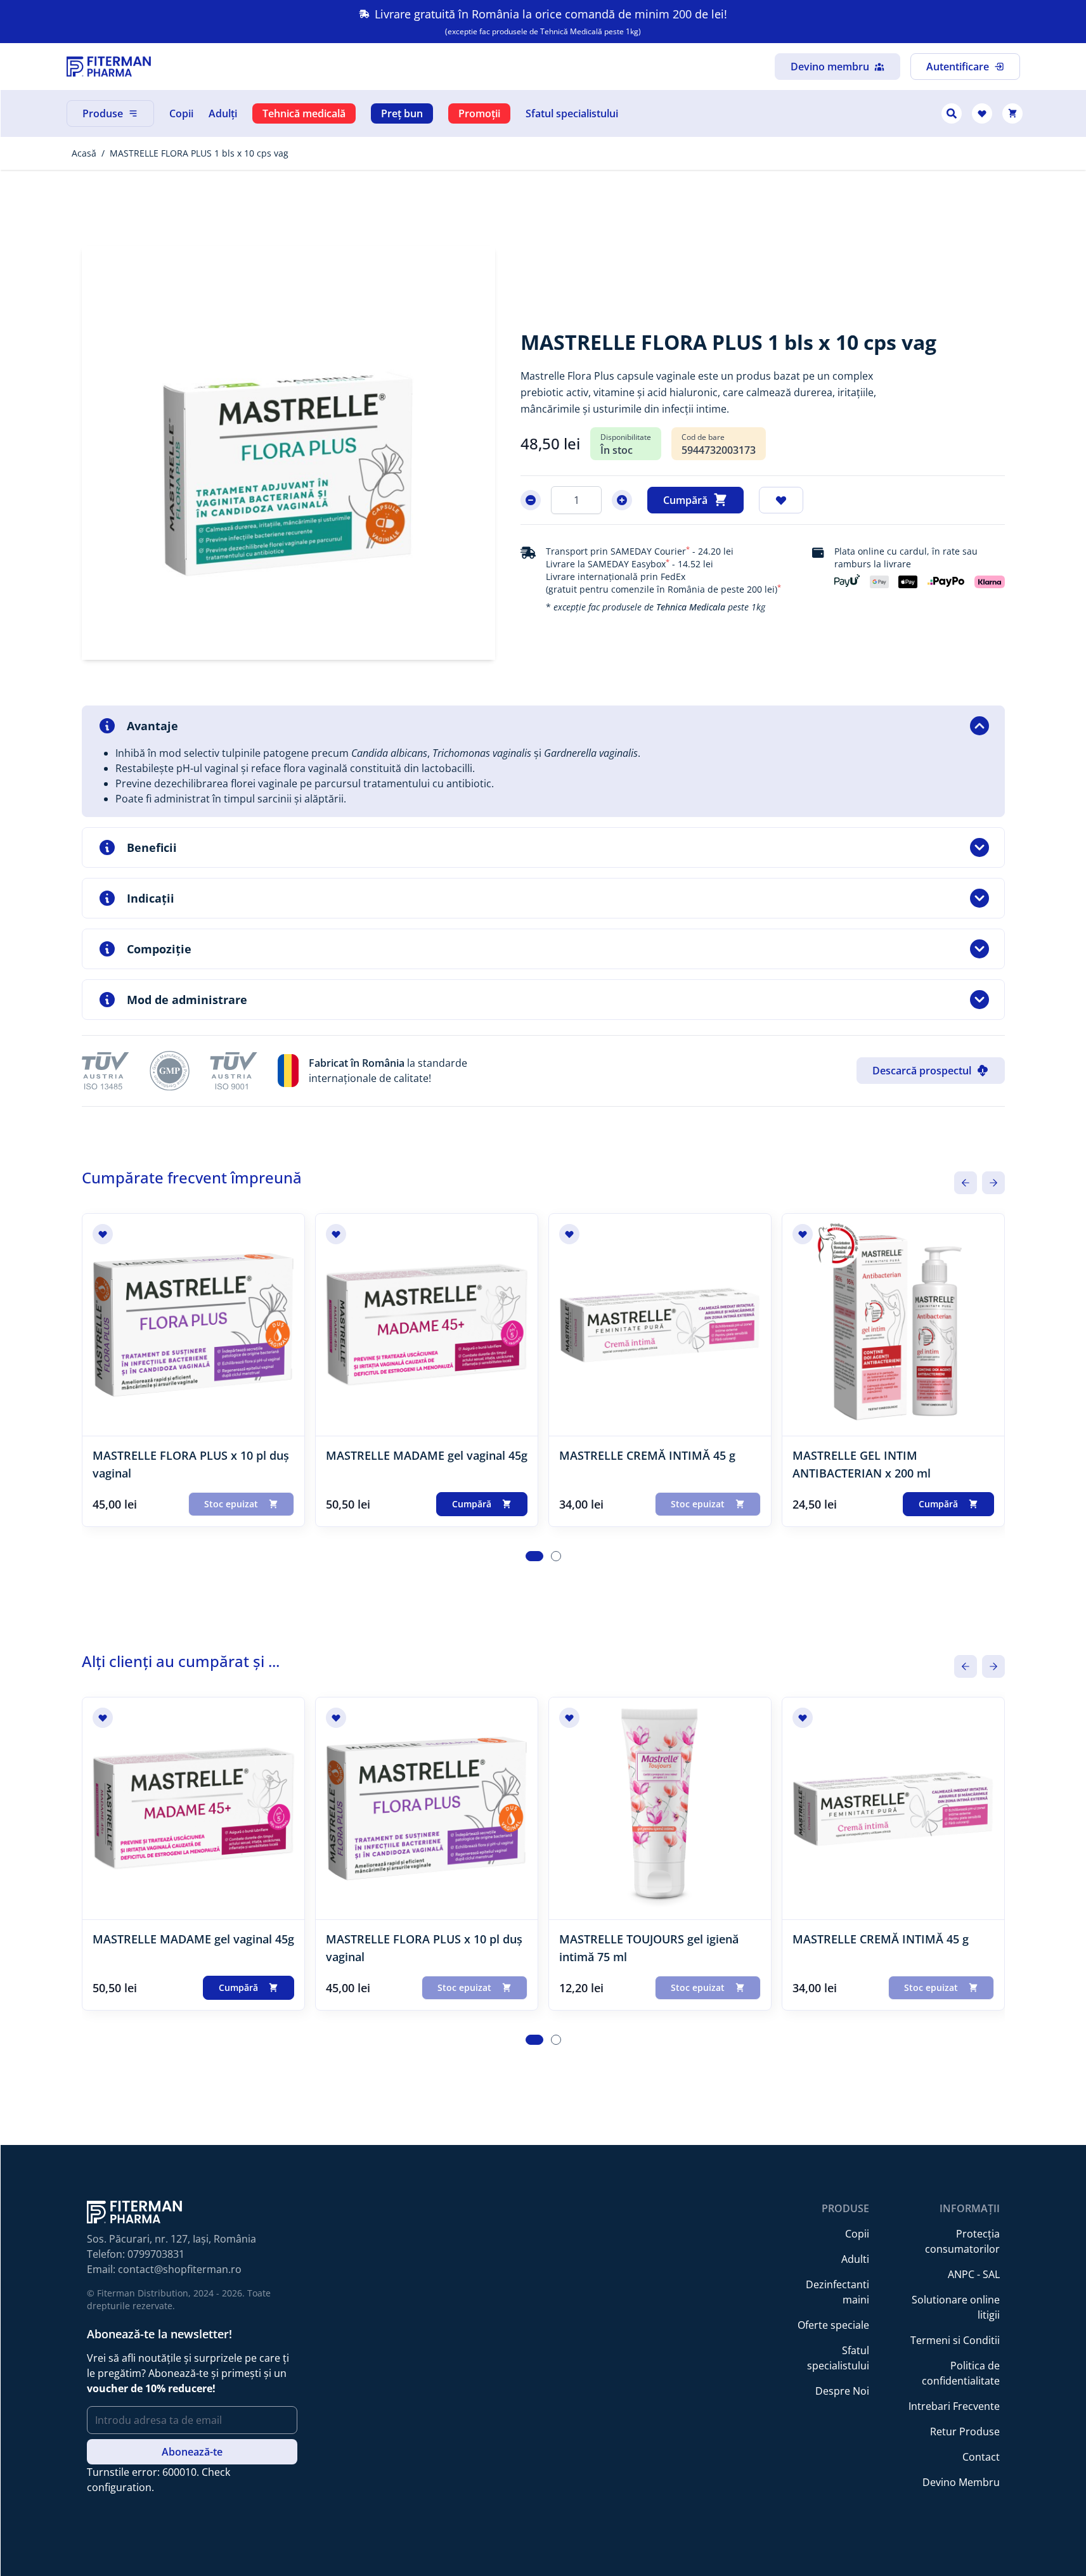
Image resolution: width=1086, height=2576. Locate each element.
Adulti (855, 2259)
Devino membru (830, 67)
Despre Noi (842, 2391)
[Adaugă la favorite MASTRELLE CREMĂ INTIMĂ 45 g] (569, 1234)
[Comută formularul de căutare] (952, 113)
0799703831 (156, 2254)
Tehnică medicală (304, 113)
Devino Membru (961, 2482)
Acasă (84, 153)
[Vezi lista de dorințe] (982, 113)
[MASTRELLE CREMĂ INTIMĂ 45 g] (660, 1325)
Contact (981, 2457)
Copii (181, 113)
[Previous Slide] (966, 1183)
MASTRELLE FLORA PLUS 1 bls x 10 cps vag (199, 153)
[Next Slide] (993, 1183)
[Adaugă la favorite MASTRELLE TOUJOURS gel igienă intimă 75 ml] (569, 1718)
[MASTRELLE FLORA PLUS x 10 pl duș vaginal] (193, 1325)
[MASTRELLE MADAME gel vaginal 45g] (427, 1325)
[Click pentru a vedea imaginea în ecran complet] (289, 453)
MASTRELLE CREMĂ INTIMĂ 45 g (647, 1455)
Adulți (223, 113)
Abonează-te (192, 2452)
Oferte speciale (833, 2325)
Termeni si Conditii (955, 2340)
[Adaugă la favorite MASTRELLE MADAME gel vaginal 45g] (336, 1234)
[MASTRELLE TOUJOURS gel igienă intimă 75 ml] (660, 1808)
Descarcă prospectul (922, 1071)
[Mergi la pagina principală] (109, 67)
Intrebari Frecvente (954, 2406)
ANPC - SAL (974, 2274)
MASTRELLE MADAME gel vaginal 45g (427, 1455)
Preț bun (402, 113)
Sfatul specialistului (572, 113)
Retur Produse (965, 2431)
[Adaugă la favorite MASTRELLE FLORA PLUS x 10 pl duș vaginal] (103, 1234)
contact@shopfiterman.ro (180, 2269)
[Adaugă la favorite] (781, 500)
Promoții (479, 113)
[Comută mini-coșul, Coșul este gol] (1012, 113)
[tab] (534, 1556)
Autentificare (958, 67)
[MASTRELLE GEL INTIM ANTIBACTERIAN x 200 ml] (893, 1325)
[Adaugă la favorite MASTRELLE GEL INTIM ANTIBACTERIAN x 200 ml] (803, 1234)
